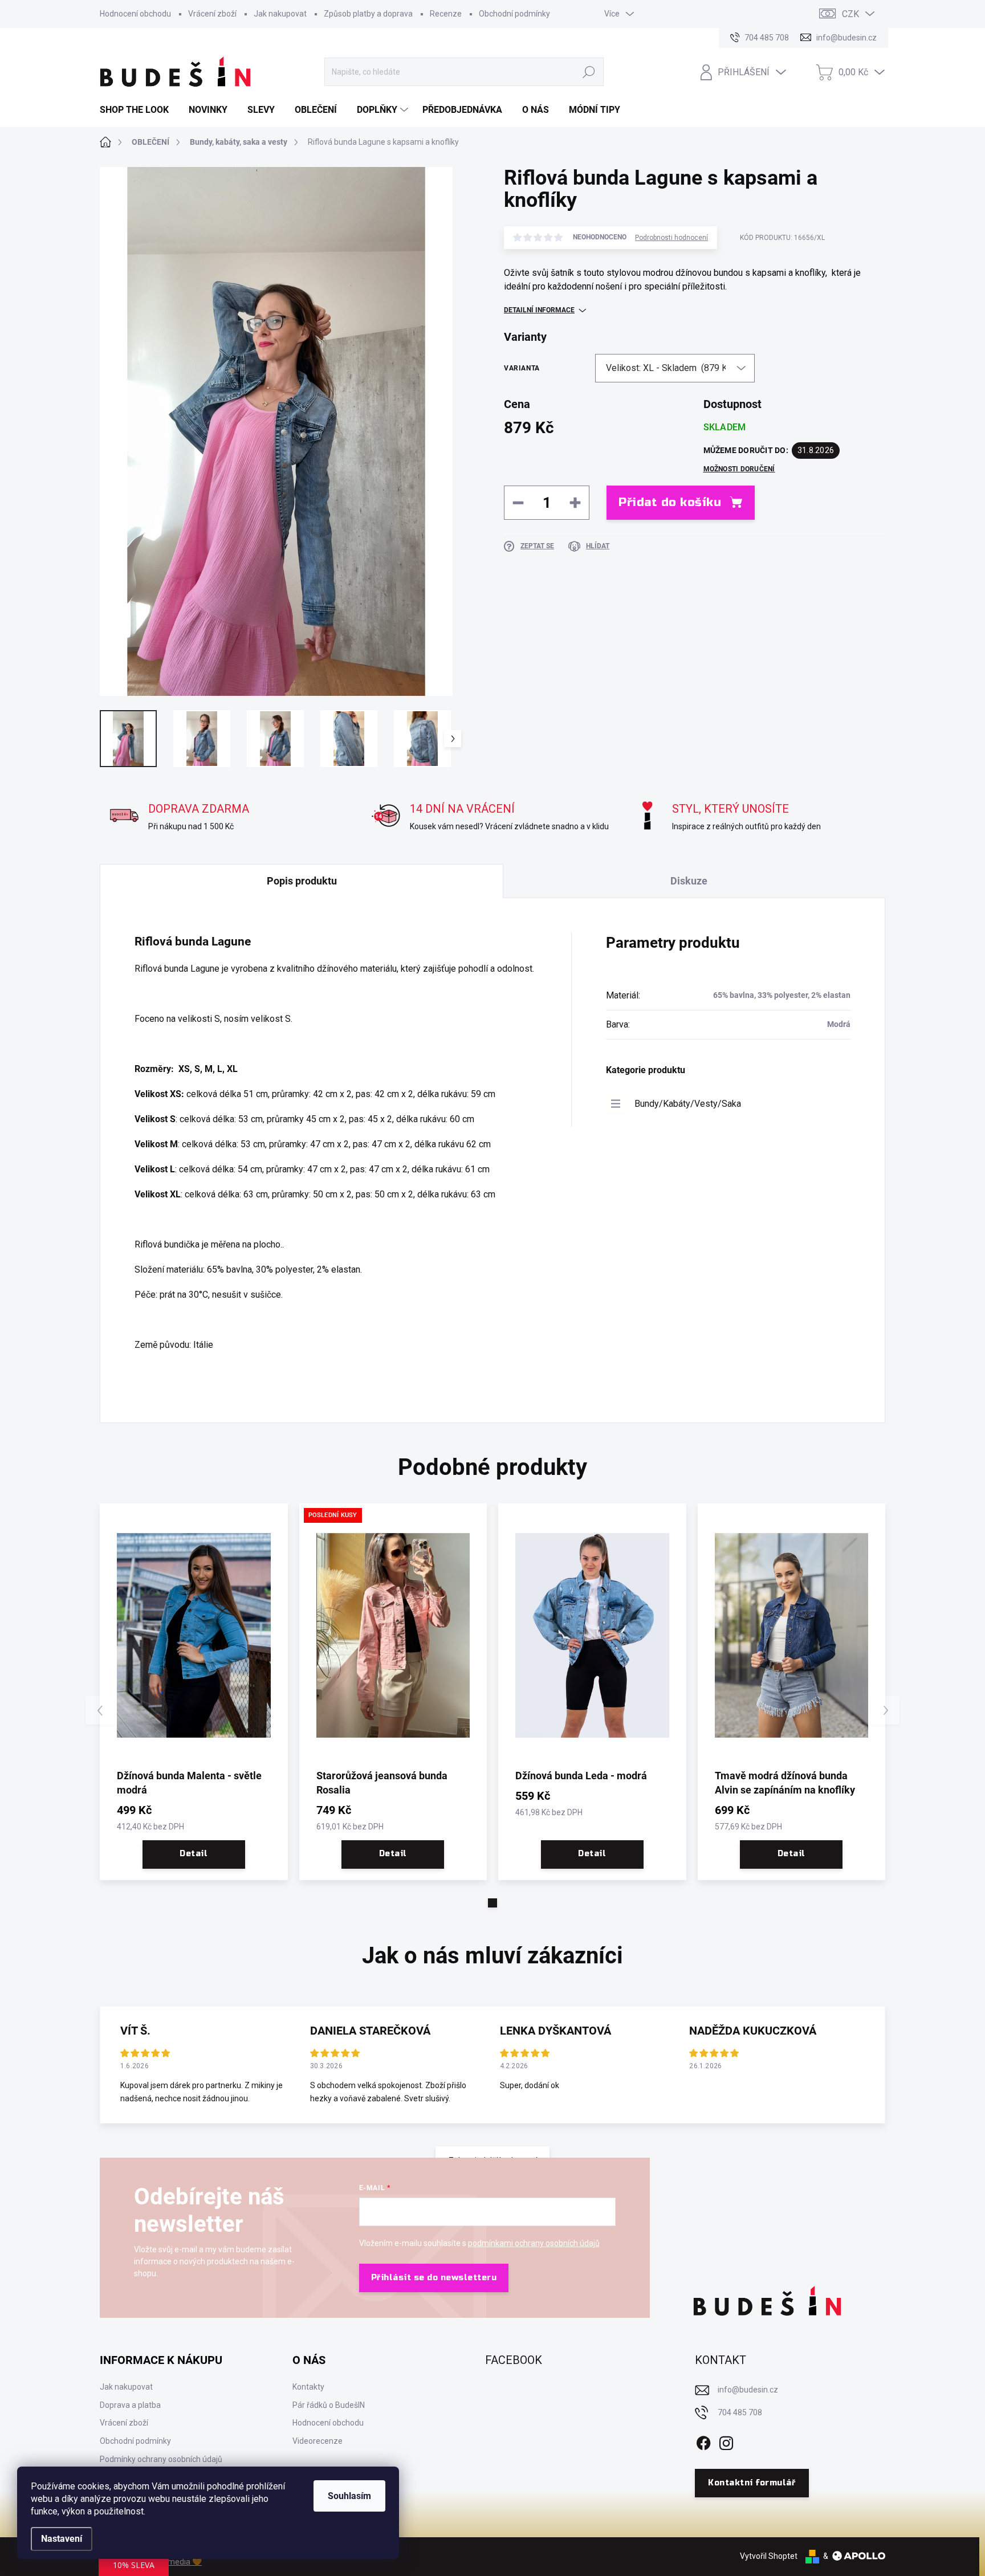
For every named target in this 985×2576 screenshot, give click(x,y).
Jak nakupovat (280, 14)
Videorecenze (318, 2441)
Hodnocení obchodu (135, 14)
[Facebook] (703, 2441)
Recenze (446, 14)
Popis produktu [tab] (302, 881)
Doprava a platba (130, 2405)
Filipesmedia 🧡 (174, 2562)
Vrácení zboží (212, 14)
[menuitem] (139, 110)
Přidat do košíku (670, 502)
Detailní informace (539, 310)
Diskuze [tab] (689, 881)
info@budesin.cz (748, 2390)
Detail (194, 1854)
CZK (850, 14)
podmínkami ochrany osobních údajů (534, 2243)
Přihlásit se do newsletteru (434, 2278)
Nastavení (62, 2539)
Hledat (589, 72)
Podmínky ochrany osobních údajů (161, 2459)
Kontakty (308, 2387)
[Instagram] (726, 2441)
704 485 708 (740, 2412)
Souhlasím (349, 2496)
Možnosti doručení (739, 469)
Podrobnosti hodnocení (671, 238)
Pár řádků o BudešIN (329, 2405)
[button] (492, 1903)
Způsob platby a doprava (368, 14)
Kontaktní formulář (752, 2483)
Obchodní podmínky (514, 14)
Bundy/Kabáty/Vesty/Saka (688, 1104)
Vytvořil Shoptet (769, 2556)
